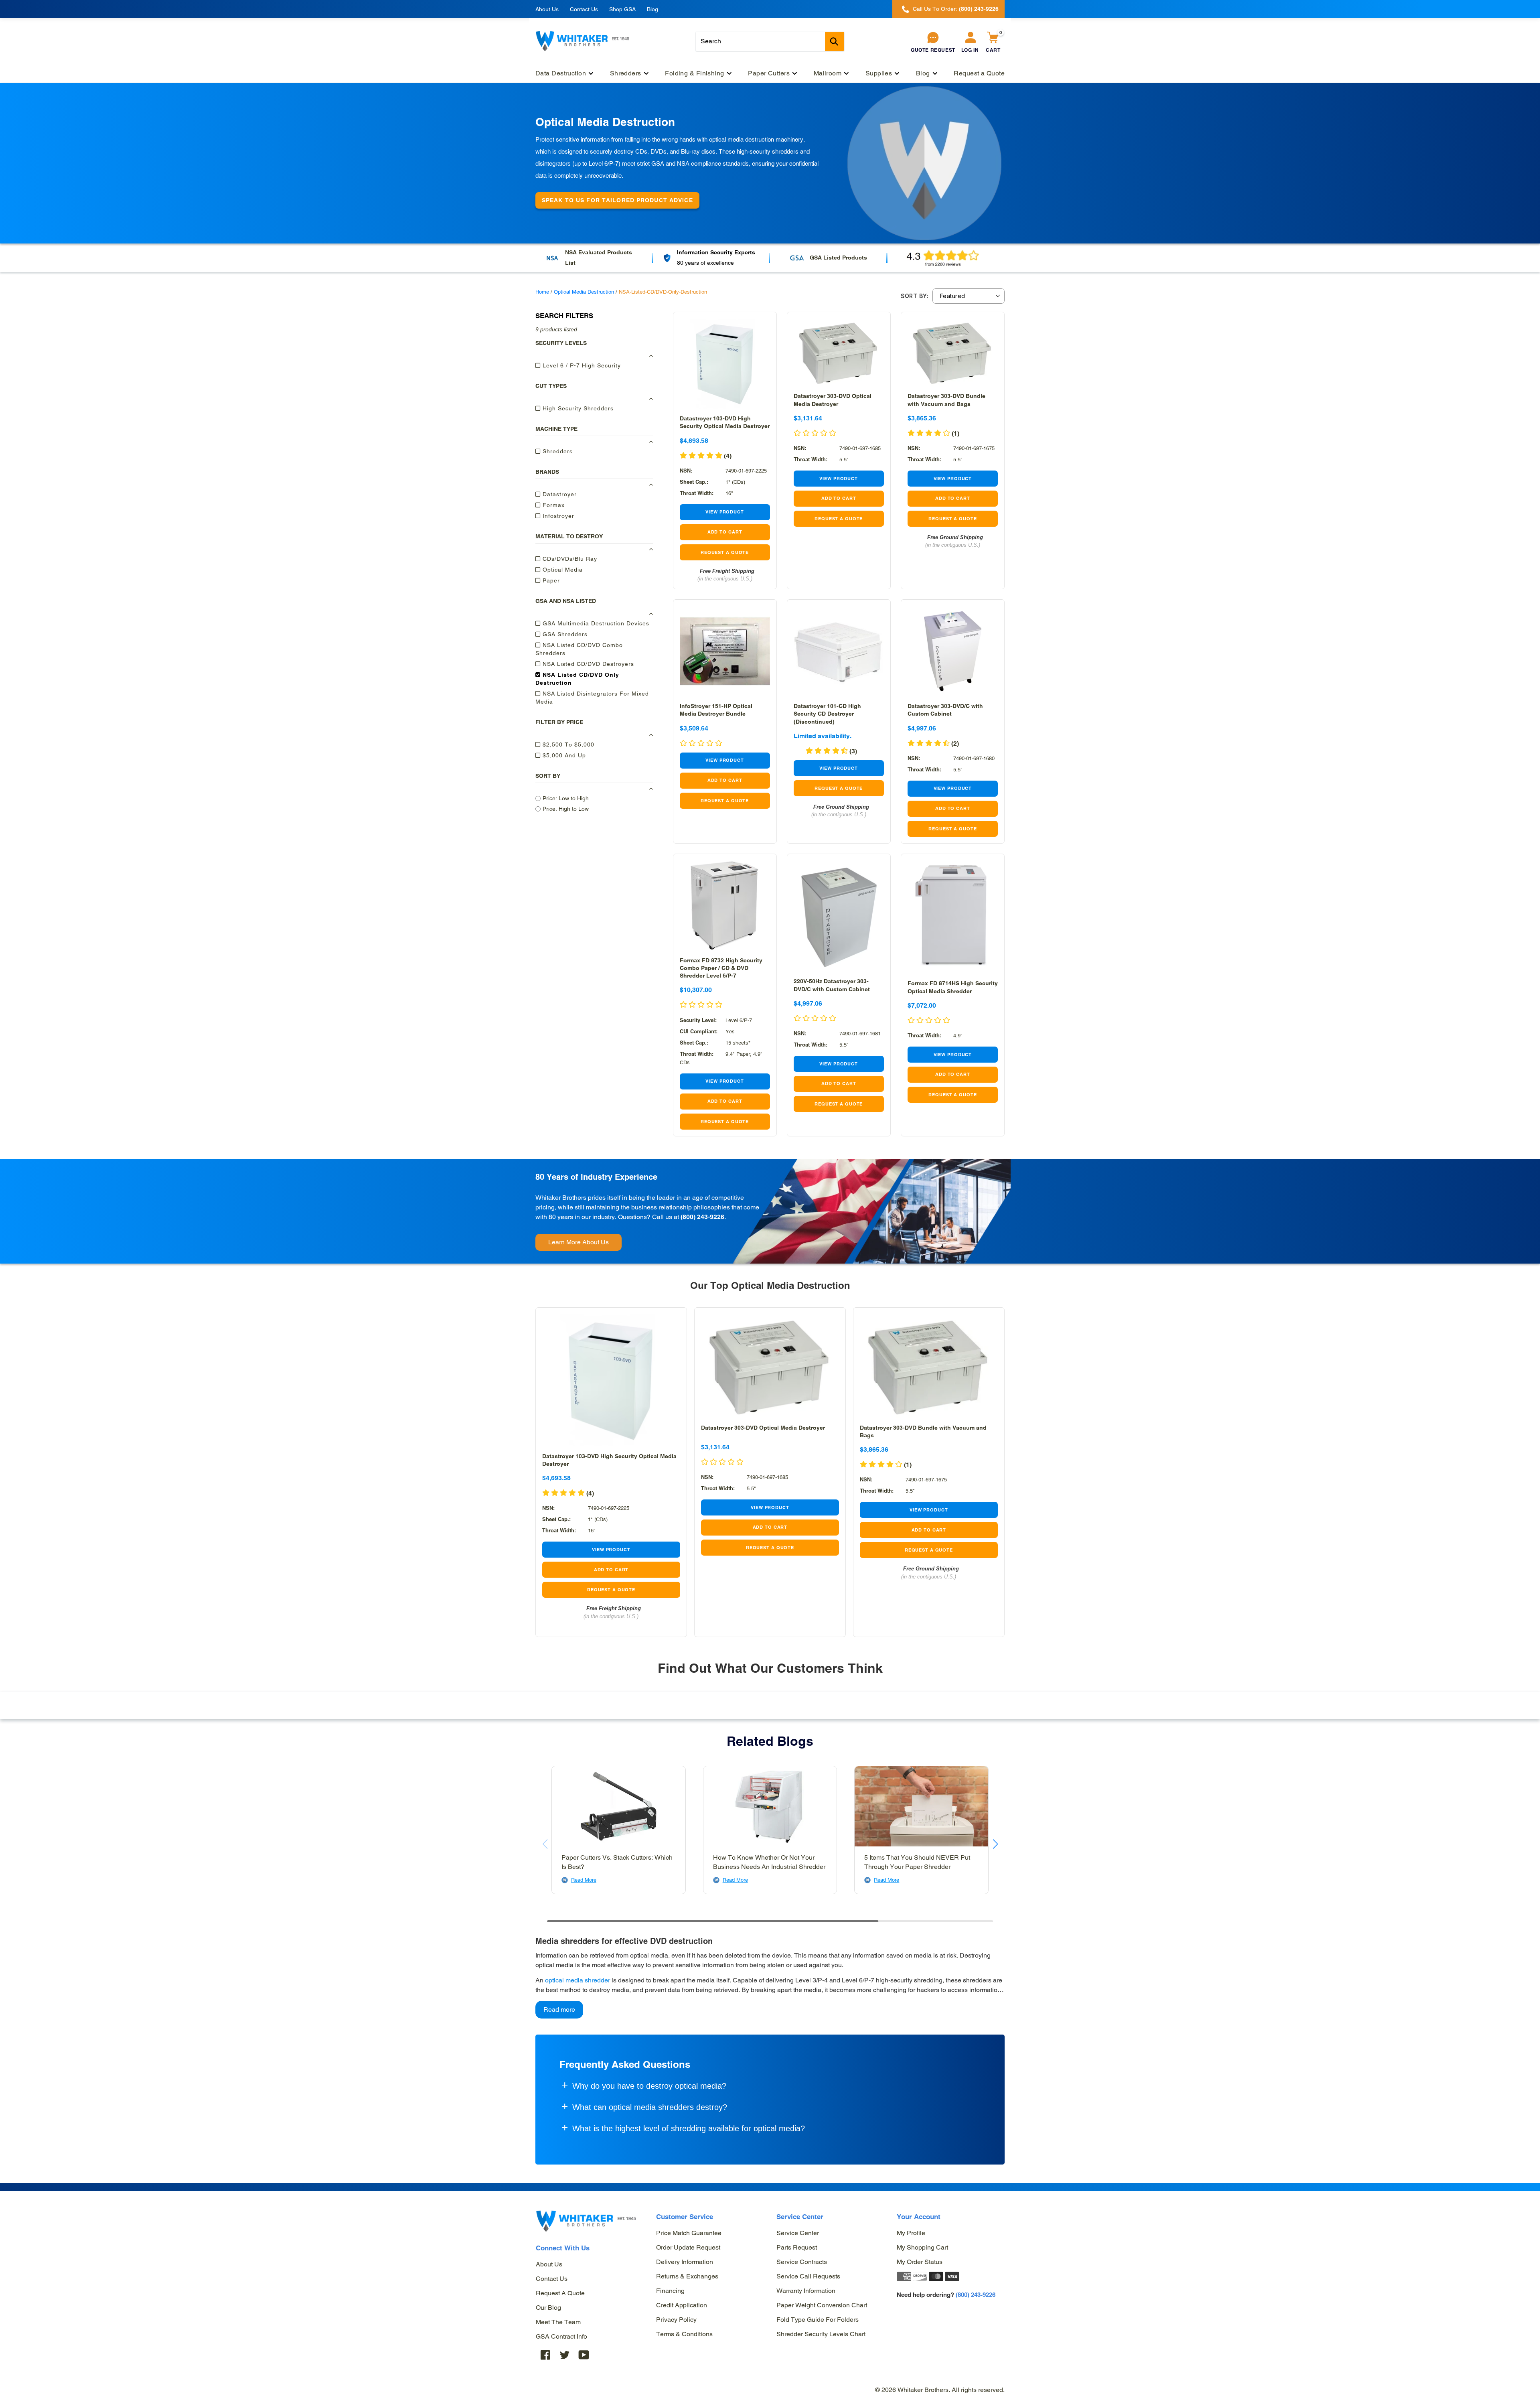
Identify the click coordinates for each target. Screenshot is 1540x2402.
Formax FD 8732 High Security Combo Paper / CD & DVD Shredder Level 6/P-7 (721, 968)
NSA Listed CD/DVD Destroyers (587, 664)
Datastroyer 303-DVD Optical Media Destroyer (763, 1428)
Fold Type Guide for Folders (818, 2320)
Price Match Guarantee (689, 2233)
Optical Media (562, 570)
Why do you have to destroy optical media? (649, 2086)
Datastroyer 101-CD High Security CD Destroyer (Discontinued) (827, 714)
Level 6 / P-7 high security (581, 365)
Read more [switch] (559, 2009)
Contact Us (584, 9)
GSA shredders (564, 634)
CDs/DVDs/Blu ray (569, 559)
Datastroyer (559, 494)
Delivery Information (685, 2262)
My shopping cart (922, 2247)
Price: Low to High (566, 798)
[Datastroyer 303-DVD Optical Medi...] (839, 352)
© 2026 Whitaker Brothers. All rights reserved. (940, 2390)
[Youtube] (584, 2355)
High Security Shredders (577, 408)
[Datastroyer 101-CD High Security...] (839, 651)
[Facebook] (545, 2355)
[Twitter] (565, 2355)
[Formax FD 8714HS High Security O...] (953, 917)
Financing (670, 2291)
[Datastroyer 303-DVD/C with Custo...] (953, 651)
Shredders (557, 451)
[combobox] (770, 41)
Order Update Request (688, 2247)
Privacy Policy (676, 2320)
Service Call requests (808, 2276)
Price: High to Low (566, 809)
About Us (547, 9)
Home (542, 292)
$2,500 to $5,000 (567, 745)
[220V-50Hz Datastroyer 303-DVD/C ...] (839, 916)
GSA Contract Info (561, 2336)
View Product (725, 512)
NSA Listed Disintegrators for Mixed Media (592, 698)
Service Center (798, 2233)
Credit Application (682, 2305)
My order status (920, 2262)
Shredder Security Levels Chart (821, 2334)
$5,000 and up (563, 755)
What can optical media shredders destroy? (650, 2107)
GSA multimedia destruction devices (595, 623)
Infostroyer (557, 516)
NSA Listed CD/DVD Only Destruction (577, 679)
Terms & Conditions (684, 2334)
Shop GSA (622, 9)
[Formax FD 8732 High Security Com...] (725, 906)
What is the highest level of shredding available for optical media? (689, 2128)
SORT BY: (915, 296)
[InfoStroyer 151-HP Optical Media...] (725, 651)
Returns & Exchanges (687, 2276)
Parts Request (797, 2247)
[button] (929, 1021)
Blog (652, 9)
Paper (550, 580)
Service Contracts (802, 2262)
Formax (553, 505)
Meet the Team (558, 2322)
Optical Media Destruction (584, 292)
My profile (911, 2233)
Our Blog (548, 2308)
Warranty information (806, 2291)
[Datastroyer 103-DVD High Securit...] (725, 364)
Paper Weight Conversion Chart (822, 2305)
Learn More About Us (579, 1242)
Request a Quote (560, 2293)
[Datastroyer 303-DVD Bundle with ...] (953, 352)
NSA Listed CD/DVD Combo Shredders (579, 649)
